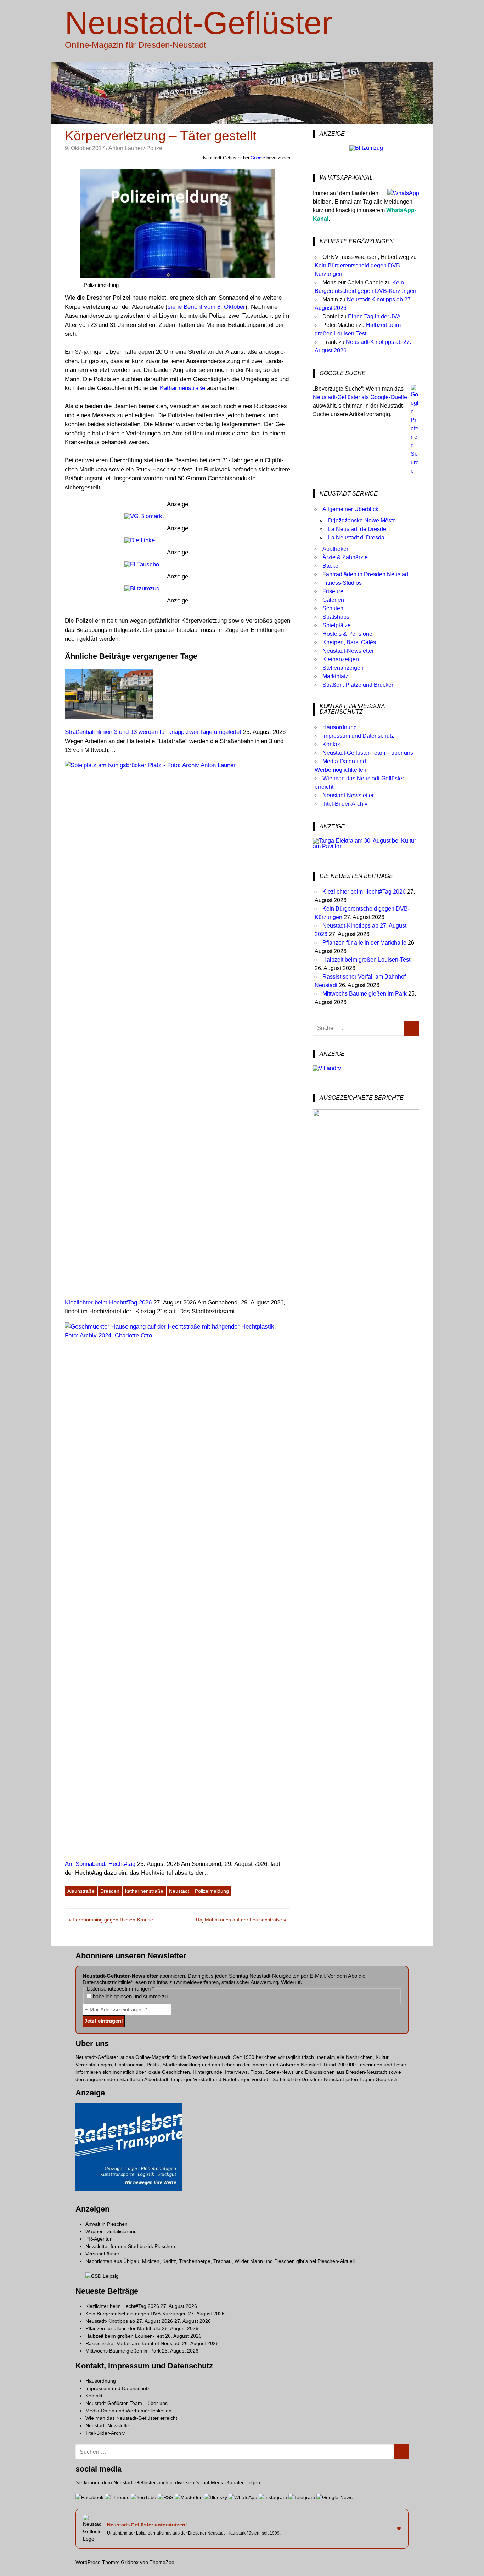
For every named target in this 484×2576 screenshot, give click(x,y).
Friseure (333, 591)
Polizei (155, 148)
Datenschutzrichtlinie (107, 1982)
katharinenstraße (144, 1891)
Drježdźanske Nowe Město (362, 520)
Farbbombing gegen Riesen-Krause (113, 1921)
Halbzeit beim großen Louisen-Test (366, 960)
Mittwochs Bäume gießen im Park (365, 994)
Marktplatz (335, 676)
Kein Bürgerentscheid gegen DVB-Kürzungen (136, 2314)
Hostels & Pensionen (349, 634)
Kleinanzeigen (341, 659)
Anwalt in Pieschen (106, 2224)
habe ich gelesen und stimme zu (130, 1996)
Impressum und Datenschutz (358, 736)
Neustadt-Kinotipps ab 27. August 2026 (129, 2321)
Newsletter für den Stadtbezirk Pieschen (130, 2246)
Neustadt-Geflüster (199, 23)
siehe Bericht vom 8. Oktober (206, 307)
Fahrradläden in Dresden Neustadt (366, 574)
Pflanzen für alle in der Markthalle (364, 943)
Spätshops (336, 617)
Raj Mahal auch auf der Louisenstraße (239, 1921)
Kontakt (332, 744)
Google (258, 158)
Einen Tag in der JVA (374, 316)
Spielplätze (337, 625)
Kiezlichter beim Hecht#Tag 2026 (364, 892)
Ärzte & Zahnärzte (345, 557)
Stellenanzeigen (343, 668)
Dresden (110, 1891)
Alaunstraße (81, 1891)
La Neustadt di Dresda (356, 537)
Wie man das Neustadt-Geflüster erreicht (131, 2418)
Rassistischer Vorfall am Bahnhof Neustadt (133, 2343)
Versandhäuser (102, 2254)
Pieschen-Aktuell (336, 2261)
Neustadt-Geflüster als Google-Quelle (360, 397)
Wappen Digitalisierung (111, 2231)
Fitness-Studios (342, 583)
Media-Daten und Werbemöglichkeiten (128, 2411)
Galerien (333, 600)
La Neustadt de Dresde (357, 529)
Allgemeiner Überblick (350, 509)
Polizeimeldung (212, 1891)
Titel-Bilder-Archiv (345, 804)
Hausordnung (340, 727)
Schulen (333, 608)
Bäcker (331, 566)
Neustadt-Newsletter (348, 651)
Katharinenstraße (182, 388)
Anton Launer (125, 148)
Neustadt (179, 1891)
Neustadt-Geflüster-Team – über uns (368, 753)
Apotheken (336, 549)
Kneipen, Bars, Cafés (349, 642)
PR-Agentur (99, 2239)
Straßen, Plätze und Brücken (359, 685)
